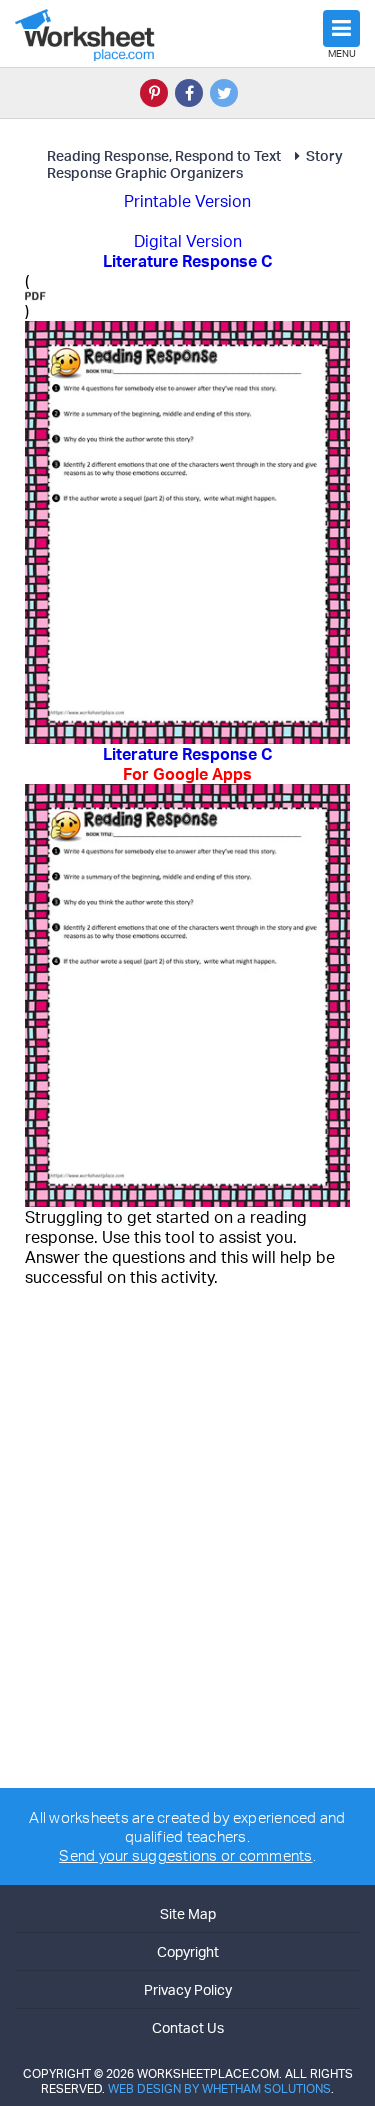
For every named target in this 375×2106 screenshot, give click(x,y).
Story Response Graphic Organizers (195, 164)
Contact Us (188, 2027)
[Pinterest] (154, 93)
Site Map (188, 1913)
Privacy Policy (188, 1989)
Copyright (188, 1951)
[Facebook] (189, 93)
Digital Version (188, 241)
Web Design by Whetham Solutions (219, 2088)
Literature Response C (187, 764)
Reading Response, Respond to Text (164, 155)
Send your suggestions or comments (185, 1855)
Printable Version (187, 201)
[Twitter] (224, 93)
